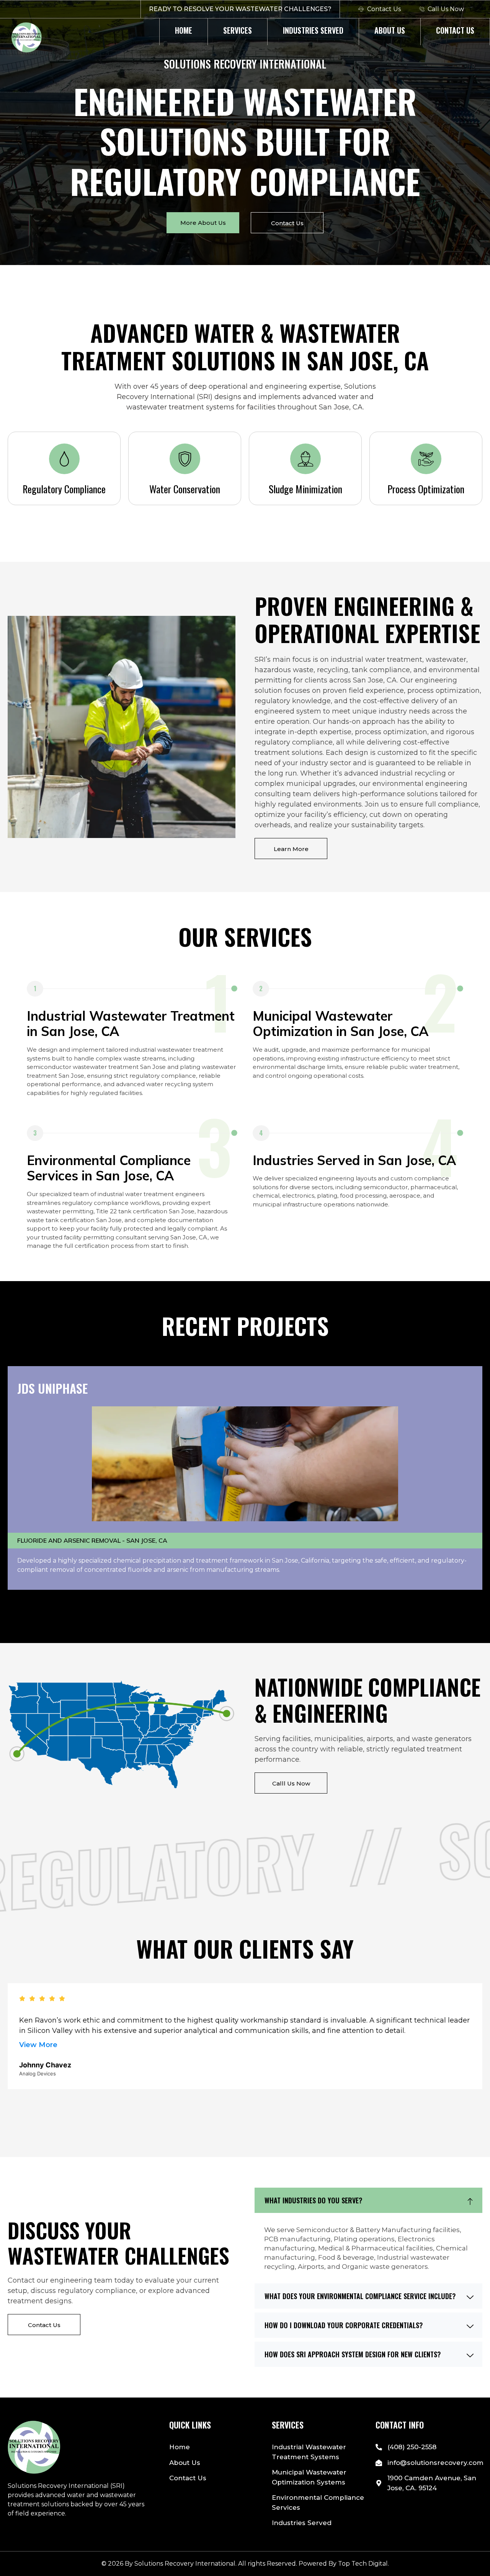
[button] (368, 2200)
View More (38, 2045)
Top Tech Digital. (363, 2564)
